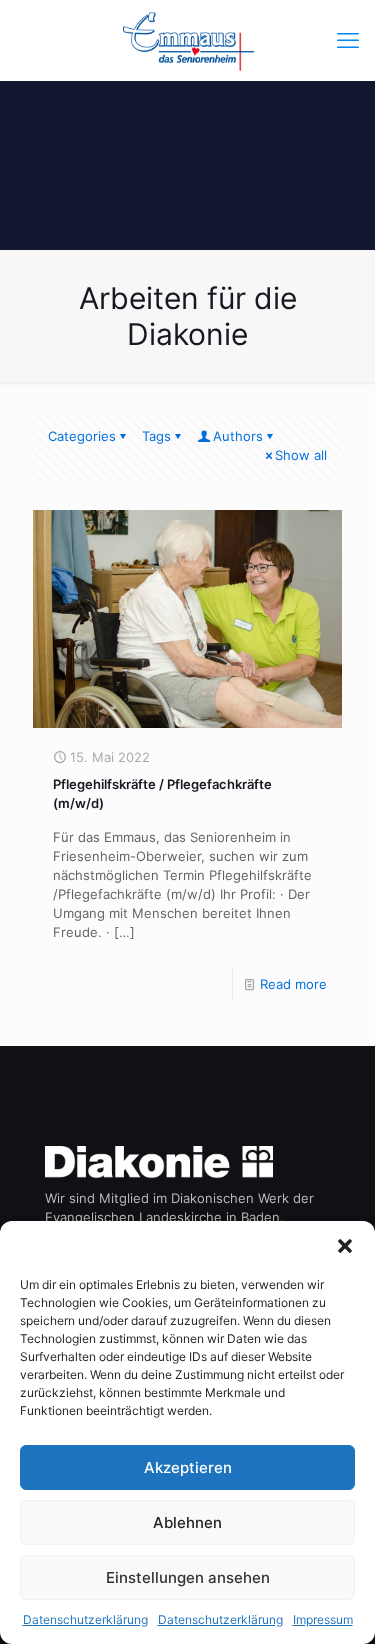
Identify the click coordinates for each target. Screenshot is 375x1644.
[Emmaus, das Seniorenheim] (187, 40)
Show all (301, 455)
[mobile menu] (348, 40)
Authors (238, 436)
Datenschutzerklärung (85, 1619)
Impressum (323, 1619)
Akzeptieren (188, 1467)
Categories (82, 436)
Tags (156, 436)
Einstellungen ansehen (188, 1577)
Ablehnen (187, 1522)
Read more (293, 984)
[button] (345, 1246)
